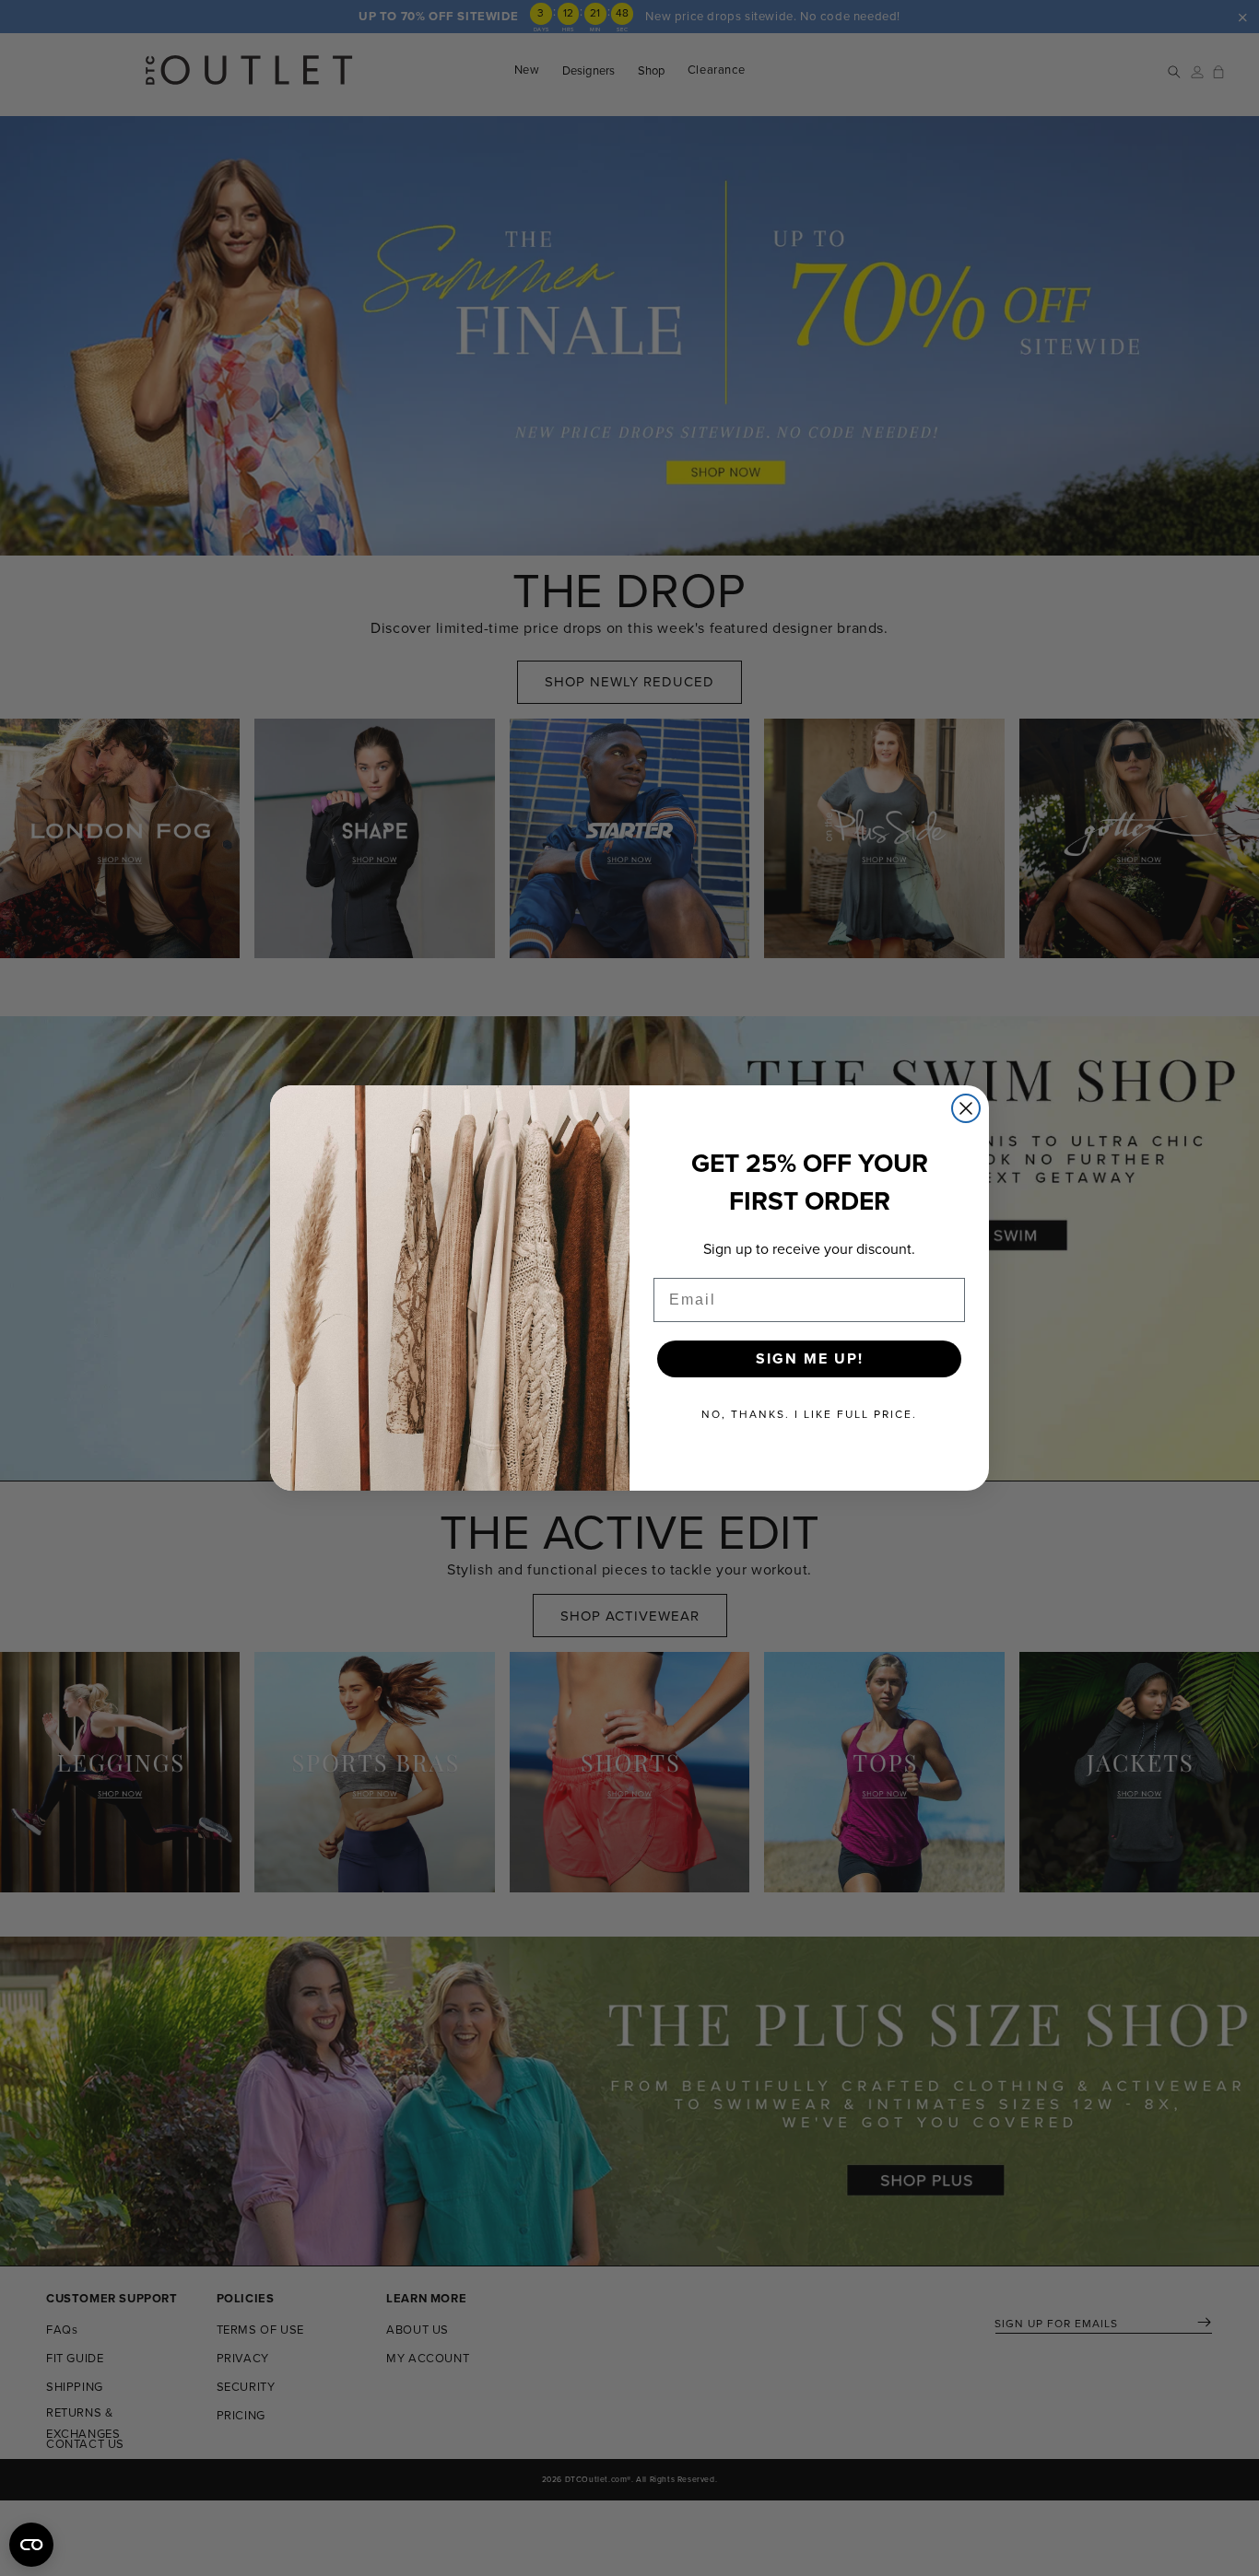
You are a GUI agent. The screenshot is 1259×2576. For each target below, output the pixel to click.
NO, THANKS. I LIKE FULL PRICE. (809, 1414)
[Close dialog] (966, 1108)
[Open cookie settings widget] (31, 2545)
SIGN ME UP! (810, 1358)
